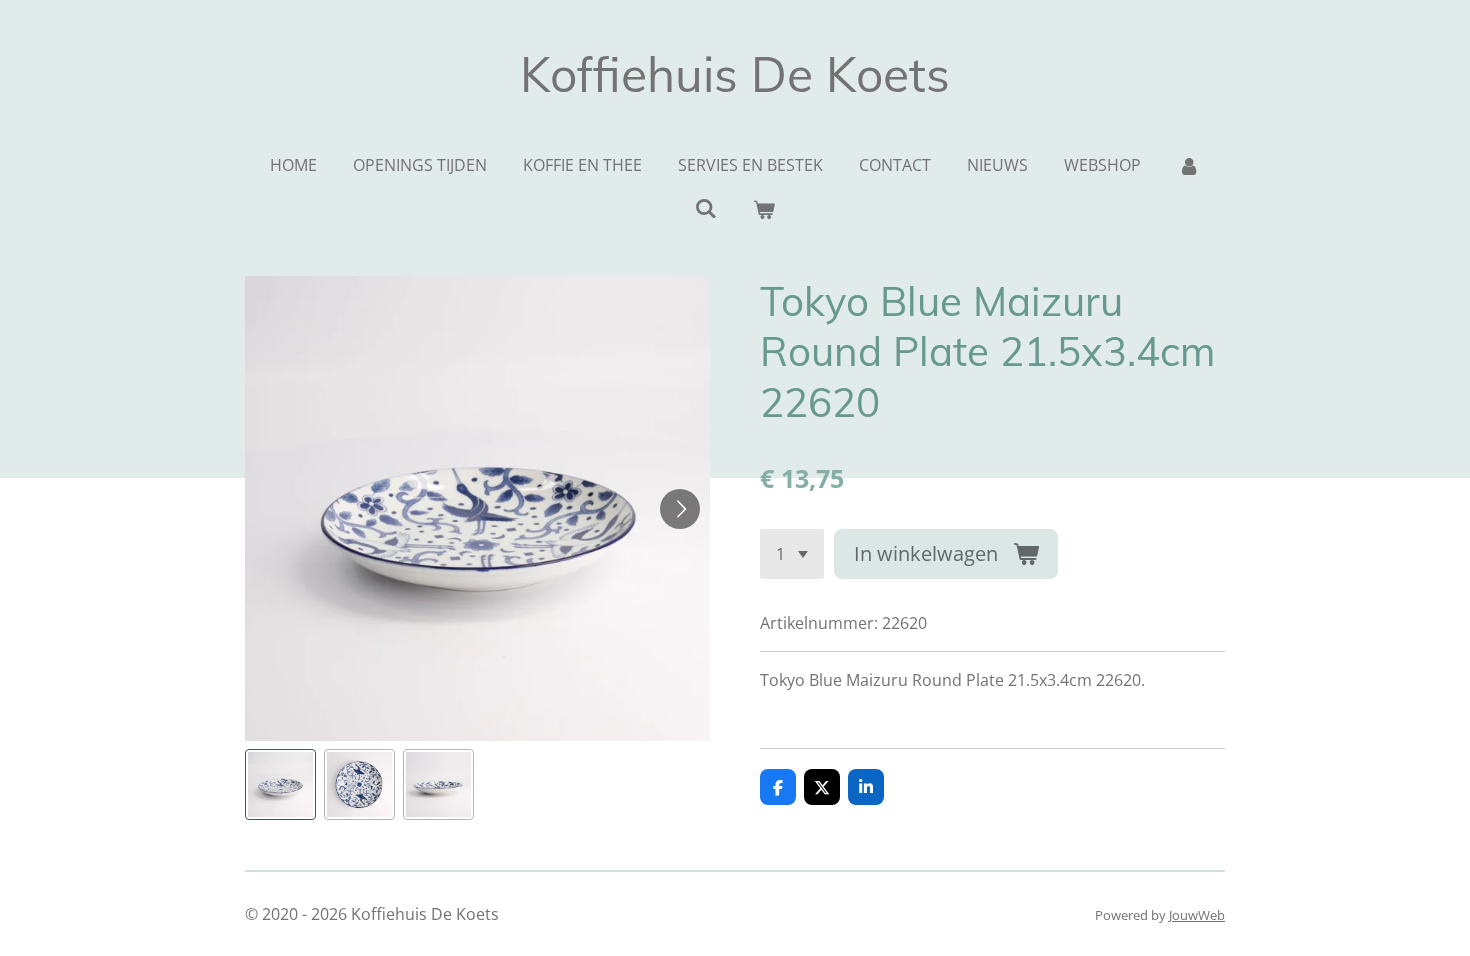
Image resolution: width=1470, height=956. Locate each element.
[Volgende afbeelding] (680, 509)
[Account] (1188, 165)
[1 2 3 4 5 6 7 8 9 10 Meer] (792, 554)
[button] (280, 784)
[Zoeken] (706, 208)
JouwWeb (1197, 915)
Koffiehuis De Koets (735, 74)
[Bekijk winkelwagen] (764, 209)
